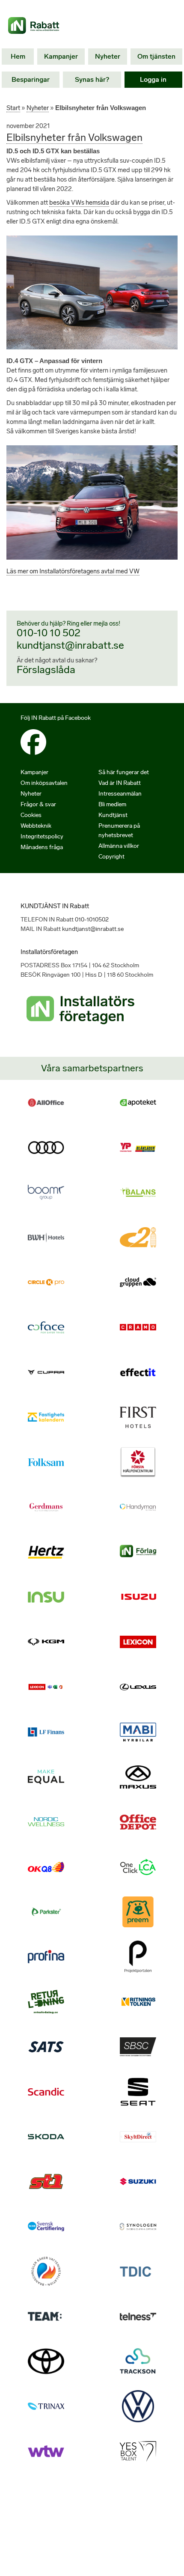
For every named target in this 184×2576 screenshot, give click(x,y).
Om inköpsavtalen (44, 783)
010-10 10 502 (49, 633)
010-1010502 (92, 920)
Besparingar (31, 79)
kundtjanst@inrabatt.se (70, 645)
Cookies (31, 815)
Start (13, 108)
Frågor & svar (38, 804)
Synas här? (92, 79)
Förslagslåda (46, 669)
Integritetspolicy (42, 836)
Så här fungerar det (124, 772)
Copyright (111, 857)
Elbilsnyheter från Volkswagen (74, 137)
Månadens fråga (42, 847)
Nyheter (108, 56)
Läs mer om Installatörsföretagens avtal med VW (73, 571)
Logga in (153, 79)
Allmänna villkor (119, 846)
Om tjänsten (156, 56)
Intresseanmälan (120, 794)
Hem (18, 56)
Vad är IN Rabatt (120, 783)
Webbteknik (36, 826)
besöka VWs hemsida (79, 203)
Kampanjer (61, 56)
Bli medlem (112, 804)
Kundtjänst (113, 815)
